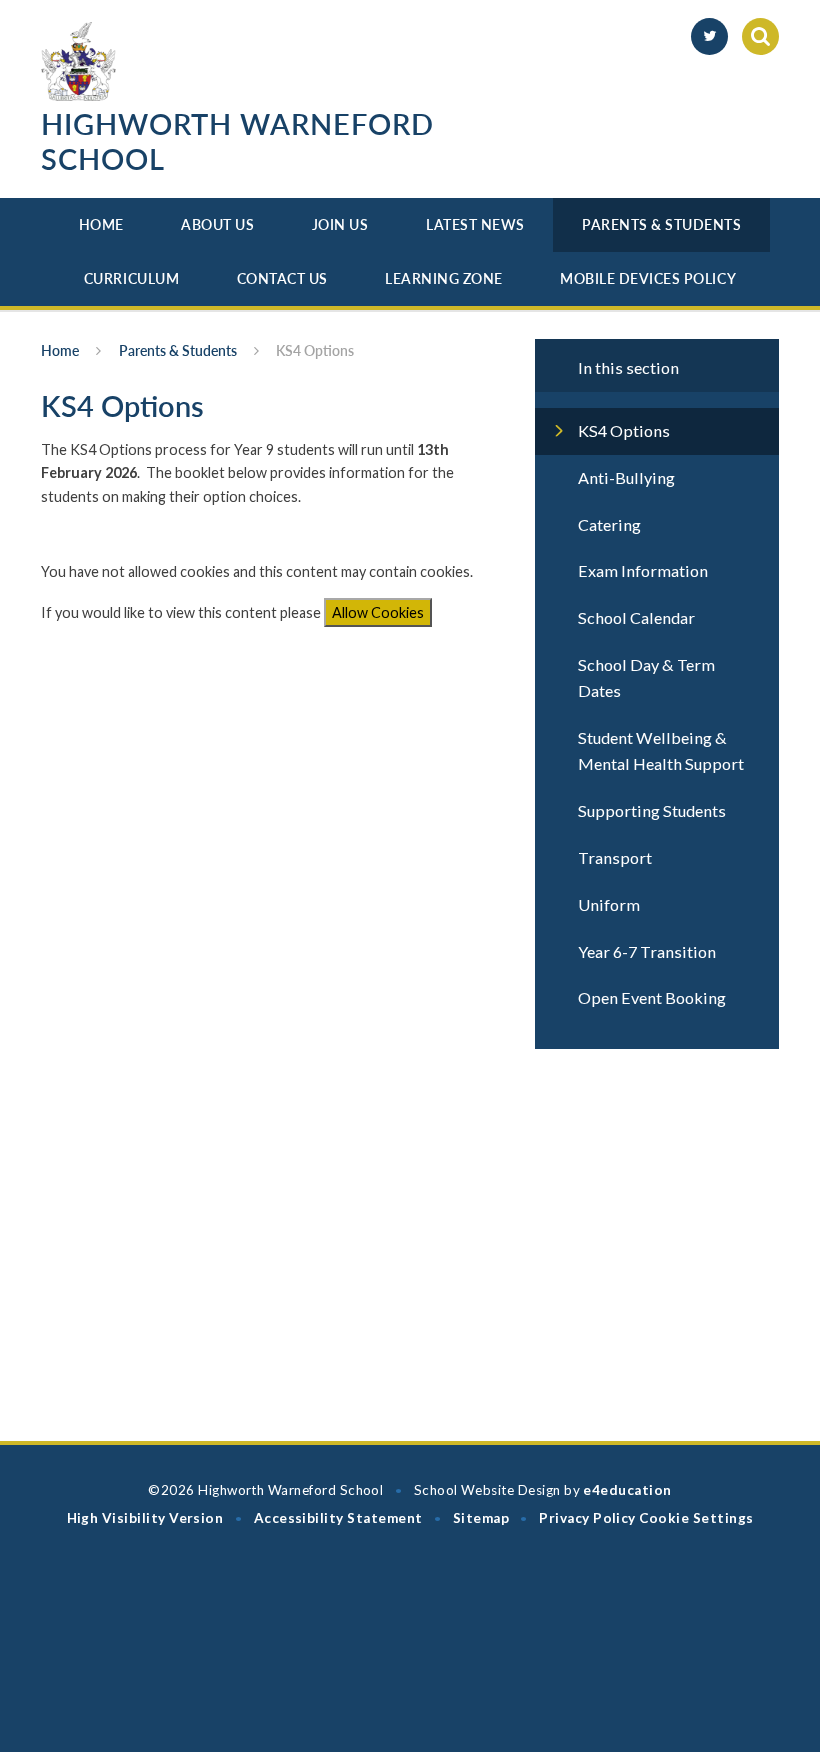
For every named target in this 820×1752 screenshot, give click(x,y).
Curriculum (131, 278)
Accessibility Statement (338, 1518)
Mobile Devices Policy (648, 278)
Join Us (340, 224)
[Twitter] (709, 36)
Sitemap (481, 1518)
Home (101, 224)
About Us (217, 224)
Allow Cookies (378, 612)
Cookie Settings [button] (696, 1518)
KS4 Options (315, 350)
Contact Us (282, 278)
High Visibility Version (145, 1518)
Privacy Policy (587, 1518)
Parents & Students (661, 224)
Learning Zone (444, 278)
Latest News (475, 224)
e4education (627, 1490)
